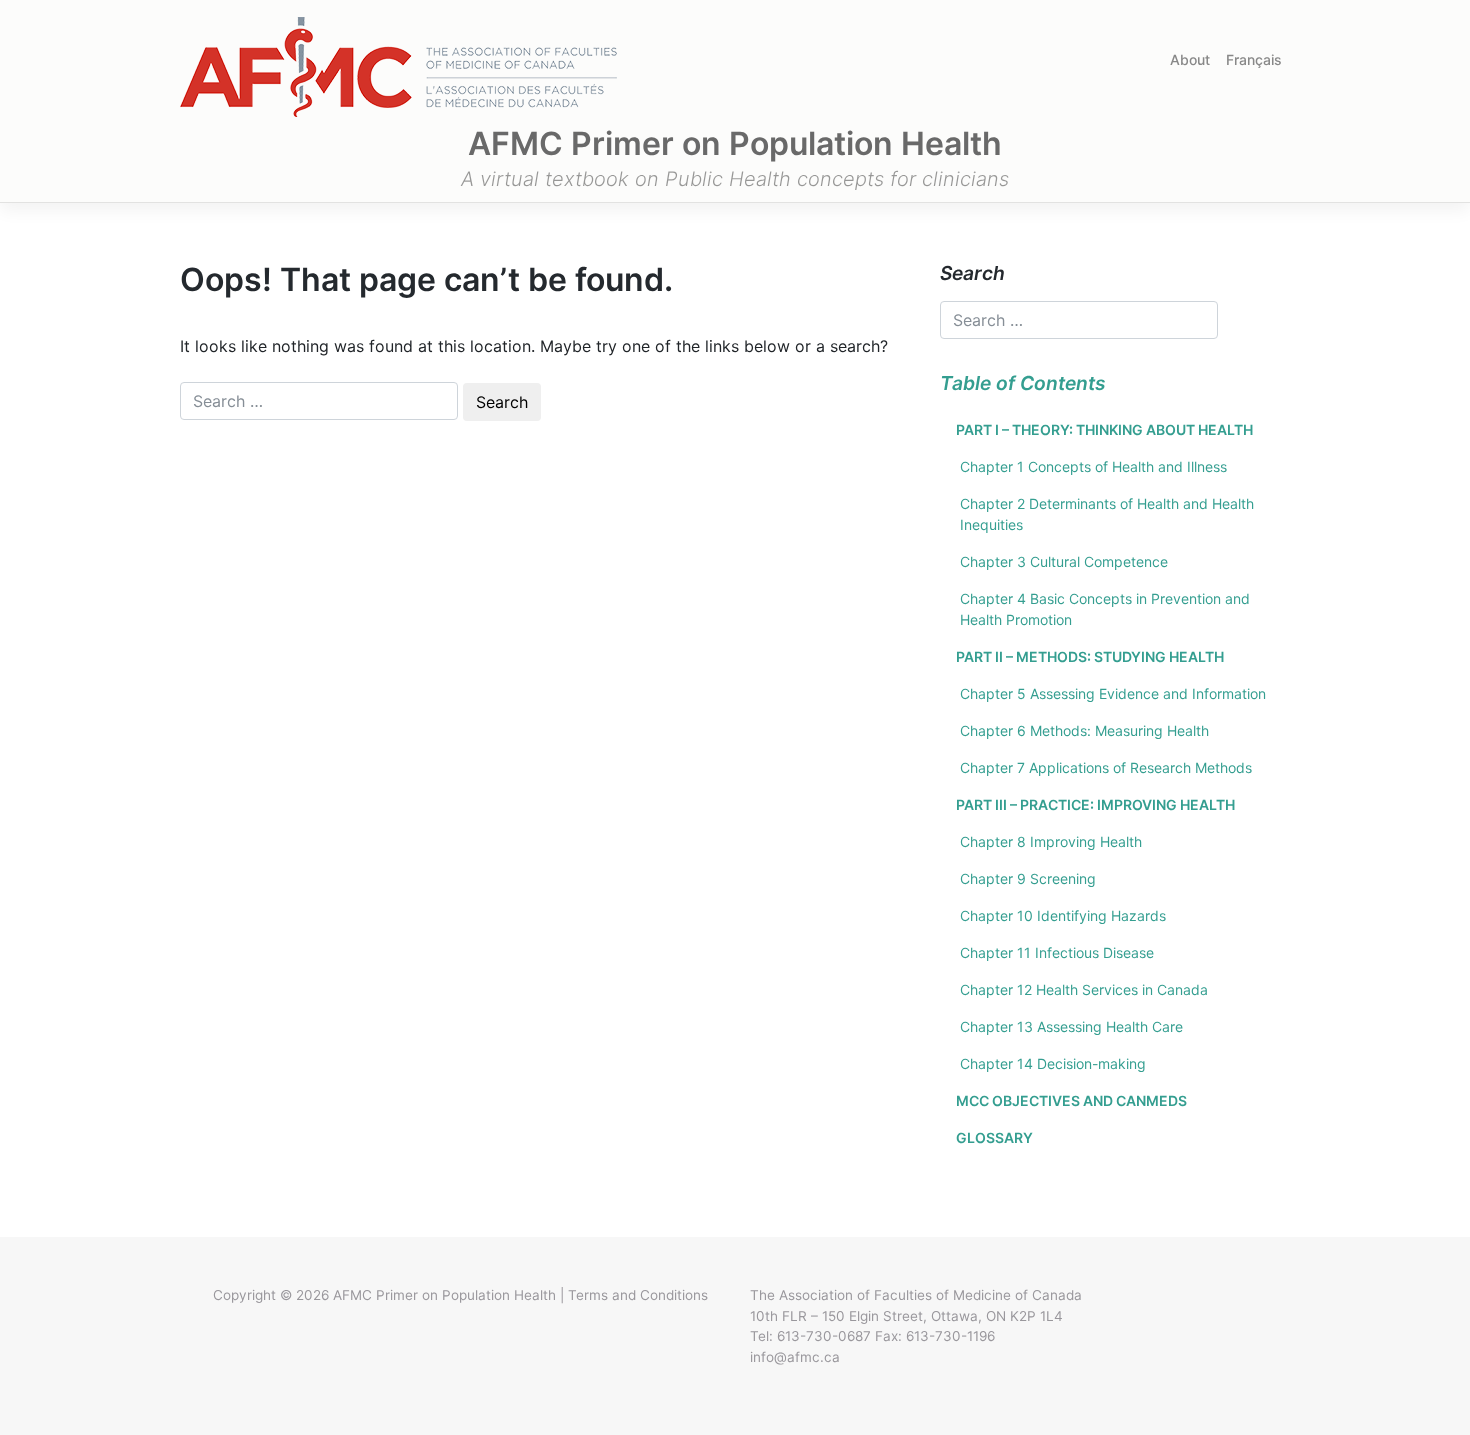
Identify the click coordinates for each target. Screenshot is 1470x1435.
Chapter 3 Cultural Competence (1064, 561)
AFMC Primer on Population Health (444, 1295)
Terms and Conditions (638, 1295)
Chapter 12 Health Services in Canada (1084, 989)
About (1190, 59)
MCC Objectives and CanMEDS (1071, 1100)
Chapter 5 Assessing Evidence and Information (1113, 693)
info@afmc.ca (795, 1357)
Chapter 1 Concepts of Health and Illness (1093, 466)
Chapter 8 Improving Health (1051, 841)
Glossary (994, 1137)
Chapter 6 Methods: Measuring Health (1084, 730)
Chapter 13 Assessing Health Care (1071, 1026)
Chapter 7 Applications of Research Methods (1106, 767)
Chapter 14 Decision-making (1053, 1063)
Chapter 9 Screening (1028, 878)
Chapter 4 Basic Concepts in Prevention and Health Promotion (1105, 609)
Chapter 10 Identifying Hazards (1063, 915)
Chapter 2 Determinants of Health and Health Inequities (1107, 514)
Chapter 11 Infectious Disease (1057, 952)
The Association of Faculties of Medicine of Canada (916, 1295)
